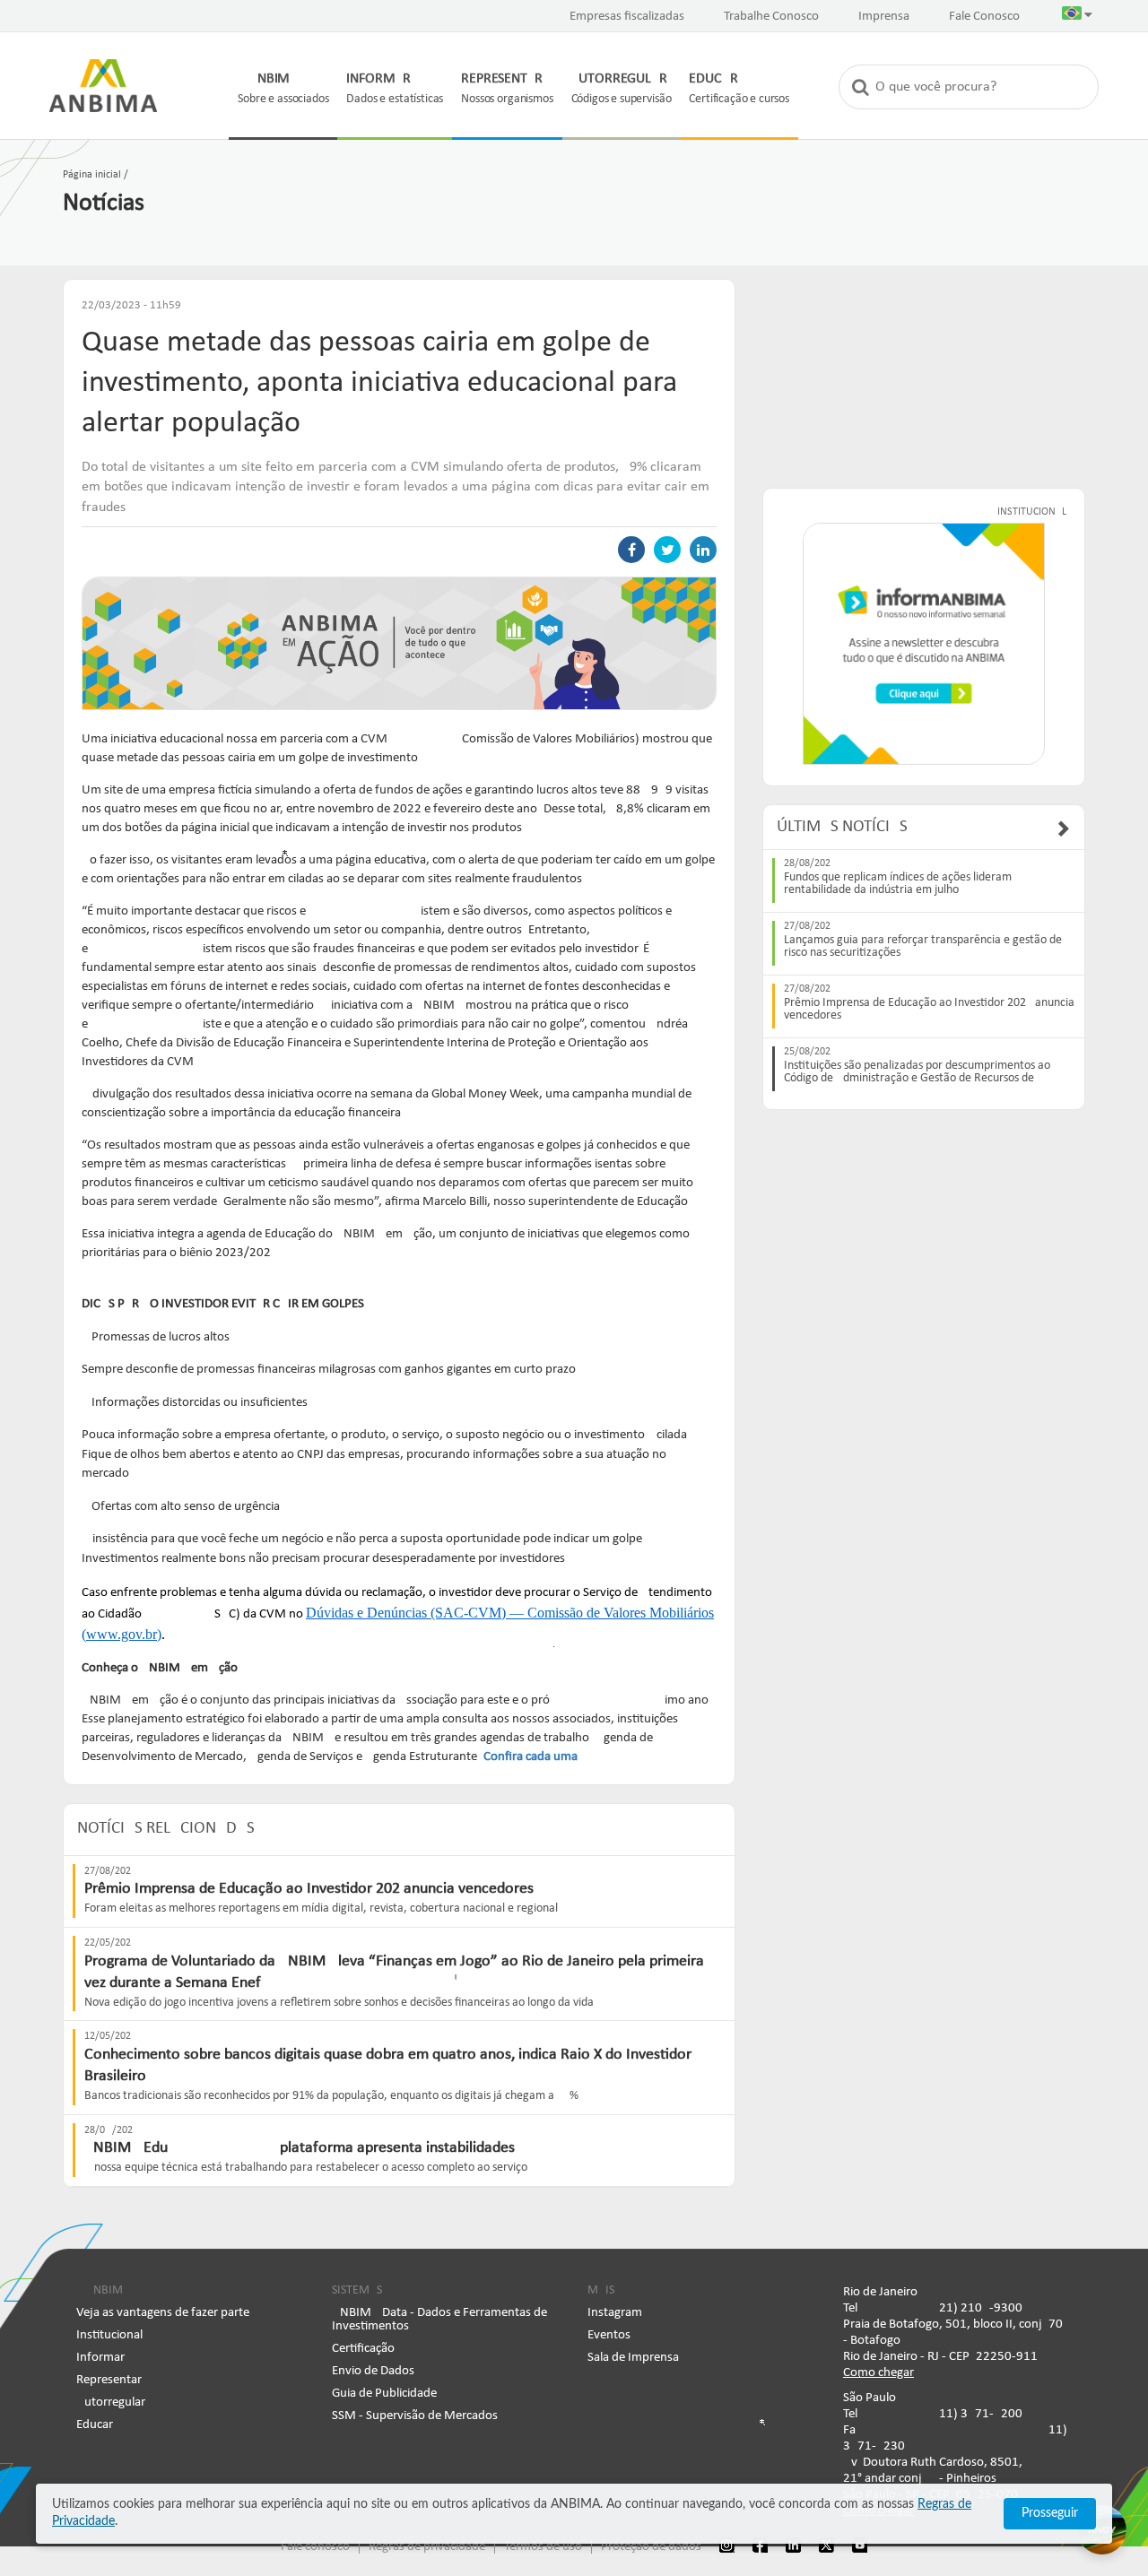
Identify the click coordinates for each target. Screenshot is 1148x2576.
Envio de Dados (373, 2371)
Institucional (109, 2335)
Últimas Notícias (842, 827)
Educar (95, 2425)
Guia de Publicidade (384, 2394)
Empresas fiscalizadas (627, 17)
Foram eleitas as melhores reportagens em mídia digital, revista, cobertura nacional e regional (321, 1908)
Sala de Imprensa (633, 2358)
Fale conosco (315, 2547)
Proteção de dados (651, 2547)
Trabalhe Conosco (771, 17)
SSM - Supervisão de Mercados (415, 2416)
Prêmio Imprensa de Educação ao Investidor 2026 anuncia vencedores (309, 1889)
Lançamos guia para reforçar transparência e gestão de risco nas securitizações (923, 947)
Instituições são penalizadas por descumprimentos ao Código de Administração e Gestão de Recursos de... (917, 1072)
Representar (109, 2380)
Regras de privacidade (427, 2547)
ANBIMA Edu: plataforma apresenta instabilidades (300, 2148)
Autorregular (111, 2403)
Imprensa (884, 17)
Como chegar (878, 2373)
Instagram (615, 2313)
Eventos (609, 2335)
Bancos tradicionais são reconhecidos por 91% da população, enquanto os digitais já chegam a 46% (331, 2096)
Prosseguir (1050, 2513)
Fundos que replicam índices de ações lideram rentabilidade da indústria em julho (898, 884)
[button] (1077, 17)
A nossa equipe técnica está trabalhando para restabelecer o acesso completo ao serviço (306, 2168)
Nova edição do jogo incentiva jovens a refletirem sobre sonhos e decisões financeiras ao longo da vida (339, 2003)
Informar (100, 2358)
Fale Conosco (984, 17)
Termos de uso (543, 2547)
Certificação (363, 2349)
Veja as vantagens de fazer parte (163, 2313)
